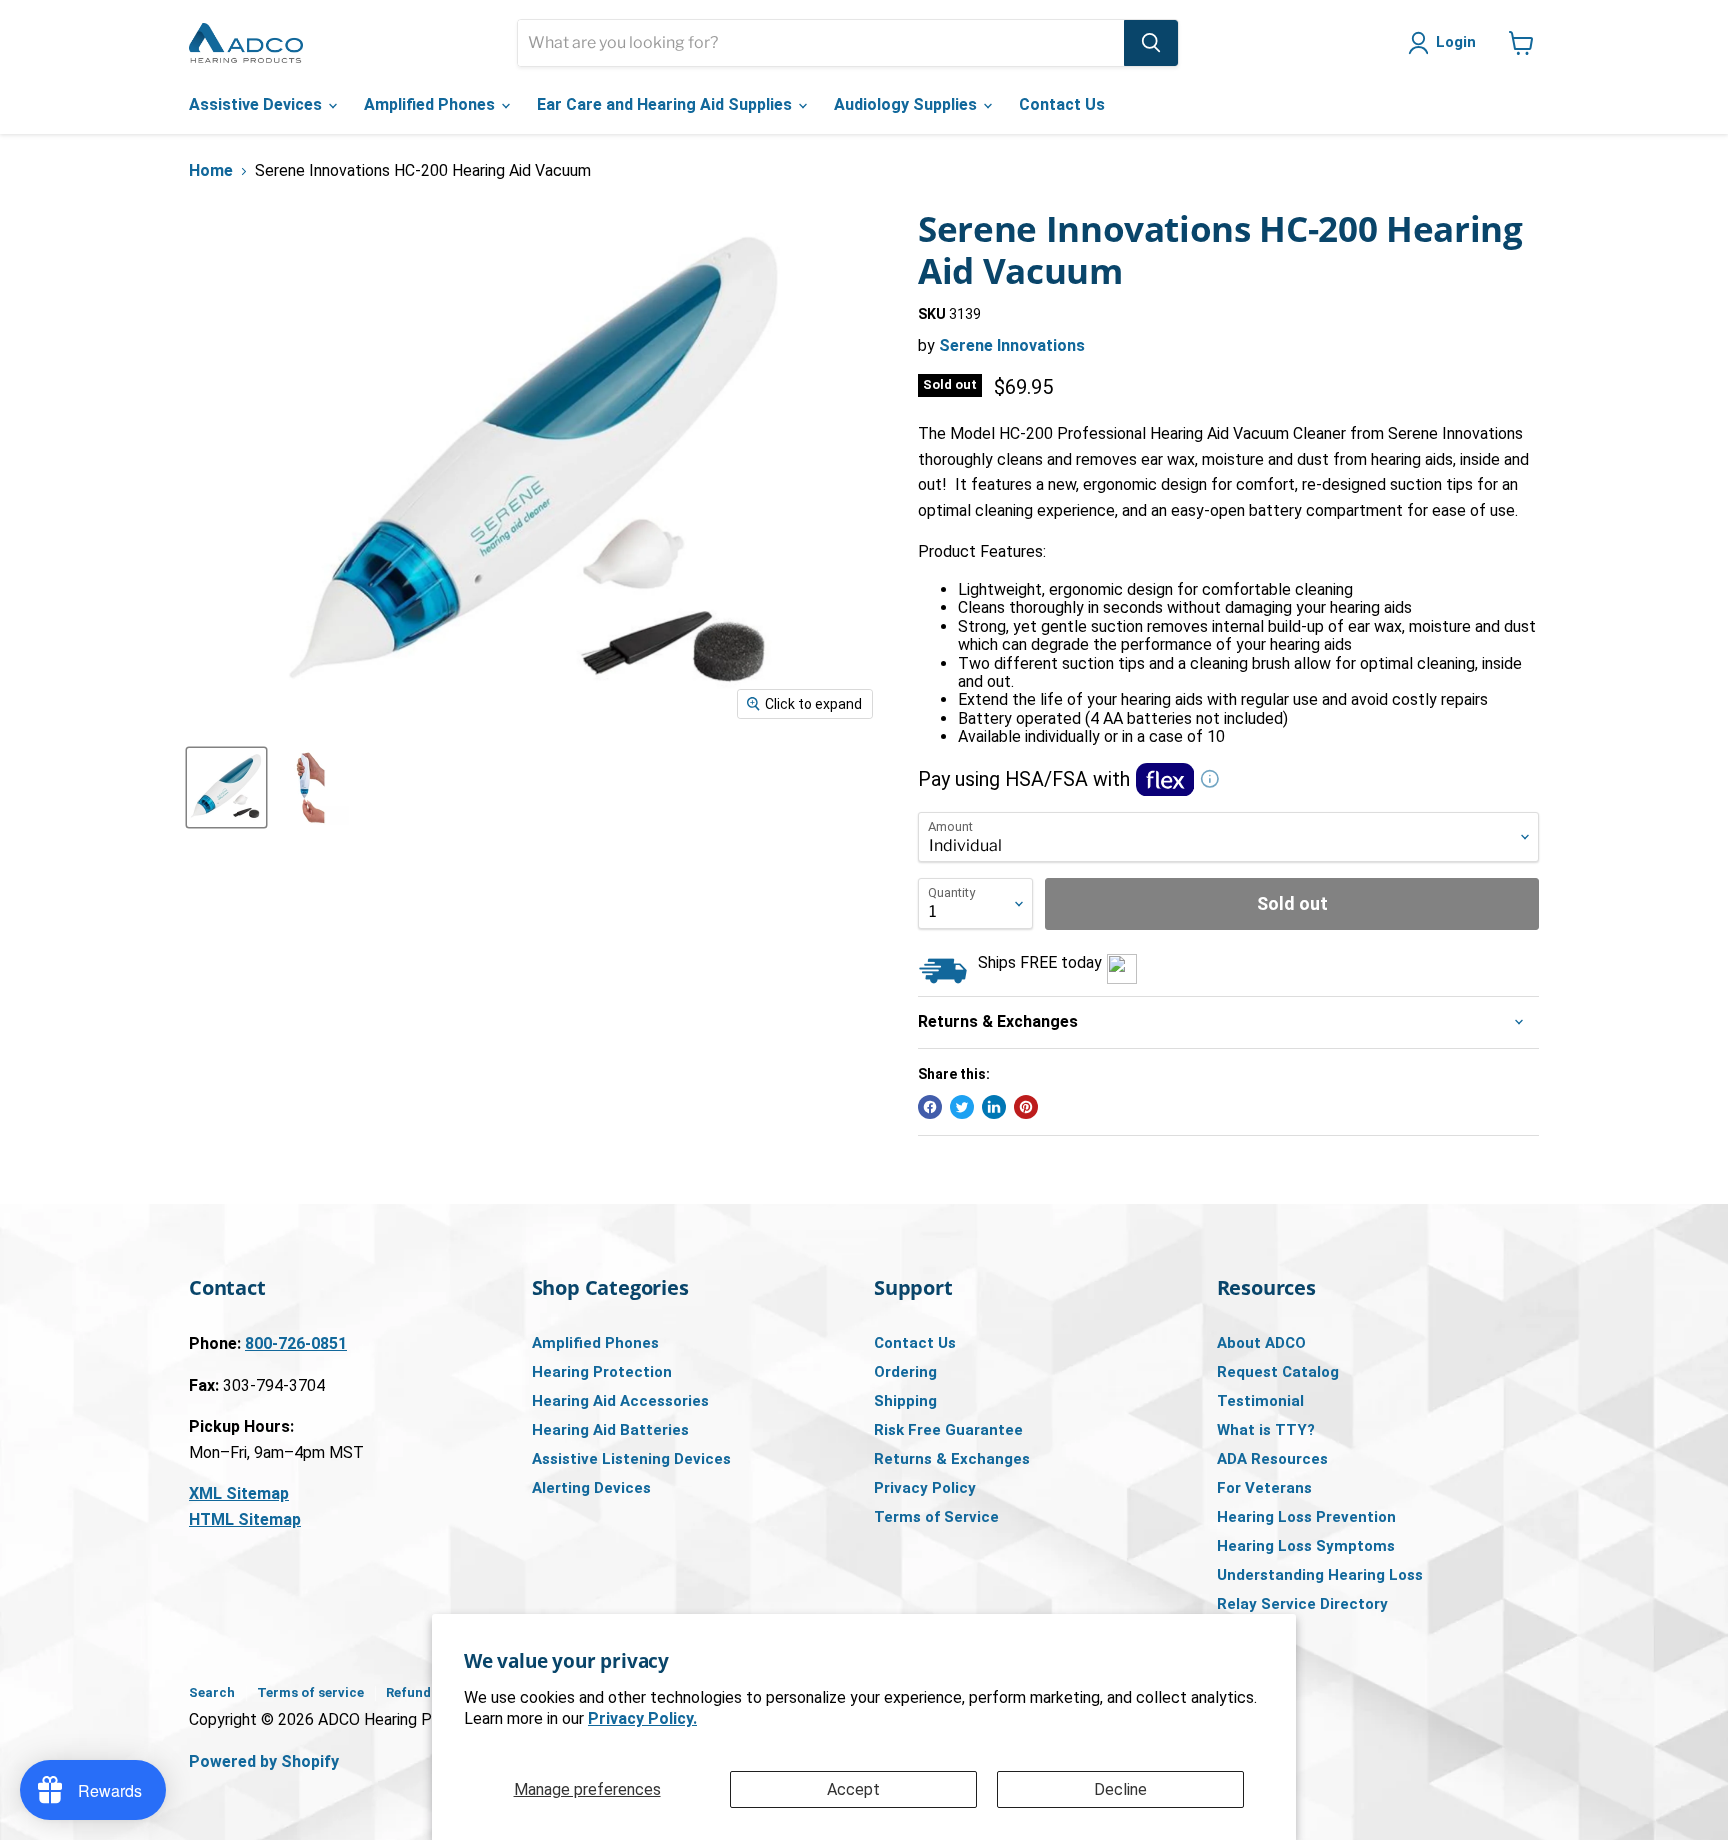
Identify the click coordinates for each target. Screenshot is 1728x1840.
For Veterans (1264, 1488)
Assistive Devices (257, 104)
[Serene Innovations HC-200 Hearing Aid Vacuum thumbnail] (226, 787)
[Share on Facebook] (930, 1107)
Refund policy (429, 1692)
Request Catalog (1278, 1372)
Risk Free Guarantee (948, 1430)
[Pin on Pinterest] (1026, 1107)
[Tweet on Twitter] (962, 1107)
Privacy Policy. (642, 1718)
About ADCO (1261, 1343)
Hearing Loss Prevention (1306, 1517)
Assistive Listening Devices (631, 1459)
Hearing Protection (602, 1372)
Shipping (905, 1401)
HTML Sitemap (245, 1519)
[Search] (1151, 43)
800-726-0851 (296, 1343)
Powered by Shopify (264, 1761)
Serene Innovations (1012, 345)
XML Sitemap (239, 1493)
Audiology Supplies (907, 104)
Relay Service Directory (1302, 1604)
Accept (853, 1789)
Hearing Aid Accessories (620, 1401)
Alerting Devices (591, 1488)
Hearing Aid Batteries (610, 1430)
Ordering (905, 1372)
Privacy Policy (925, 1488)
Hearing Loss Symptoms (1306, 1546)
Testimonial (1260, 1401)
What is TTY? (1266, 1430)
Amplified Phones (431, 104)
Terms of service (310, 1692)
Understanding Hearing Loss (1320, 1575)
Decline (1120, 1789)
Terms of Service (936, 1517)
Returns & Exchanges (952, 1459)
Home (211, 171)
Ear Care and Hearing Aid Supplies (666, 104)
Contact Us (1062, 104)
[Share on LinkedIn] (994, 1107)
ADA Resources (1272, 1459)
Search (212, 1692)
